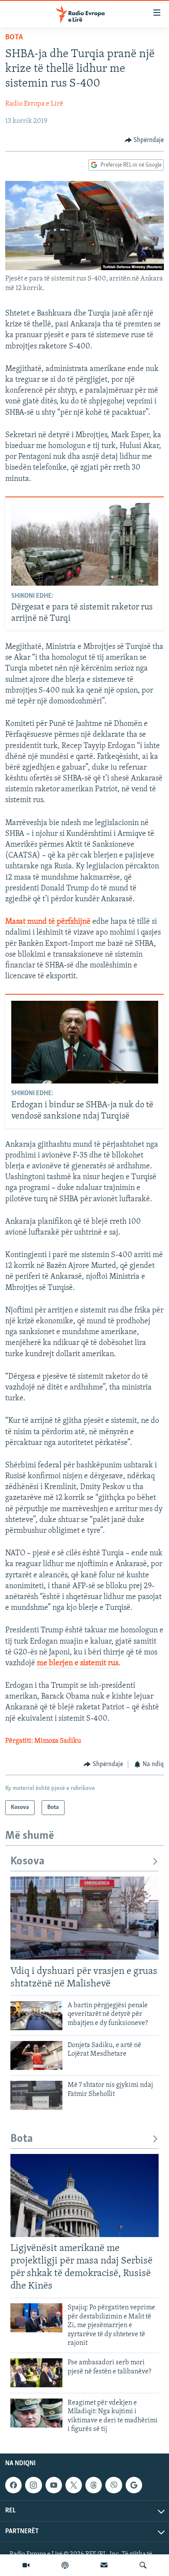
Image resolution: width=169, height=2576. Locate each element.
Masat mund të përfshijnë (48, 922)
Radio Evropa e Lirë (34, 104)
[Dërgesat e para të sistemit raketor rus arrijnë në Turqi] (85, 544)
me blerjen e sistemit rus (78, 1664)
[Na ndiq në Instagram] (33, 2485)
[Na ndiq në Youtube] (54, 2485)
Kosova (28, 1862)
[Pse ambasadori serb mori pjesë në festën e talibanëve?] (36, 2373)
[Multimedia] (26, 2565)
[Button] (145, 140)
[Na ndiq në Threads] (94, 2485)
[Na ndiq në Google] (134, 2485)
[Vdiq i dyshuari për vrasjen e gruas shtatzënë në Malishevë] (84, 1918)
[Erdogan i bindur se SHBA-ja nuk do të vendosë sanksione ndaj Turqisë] (85, 1042)
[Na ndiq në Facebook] (13, 2485)
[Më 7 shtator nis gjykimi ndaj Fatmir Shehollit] (36, 2095)
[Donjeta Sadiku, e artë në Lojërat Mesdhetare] (36, 2055)
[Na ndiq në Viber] (114, 2485)
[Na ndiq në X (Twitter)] (74, 2485)
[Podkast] (65, 2565)
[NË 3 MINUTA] (104, 2565)
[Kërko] (143, 2565)
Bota (14, 38)
